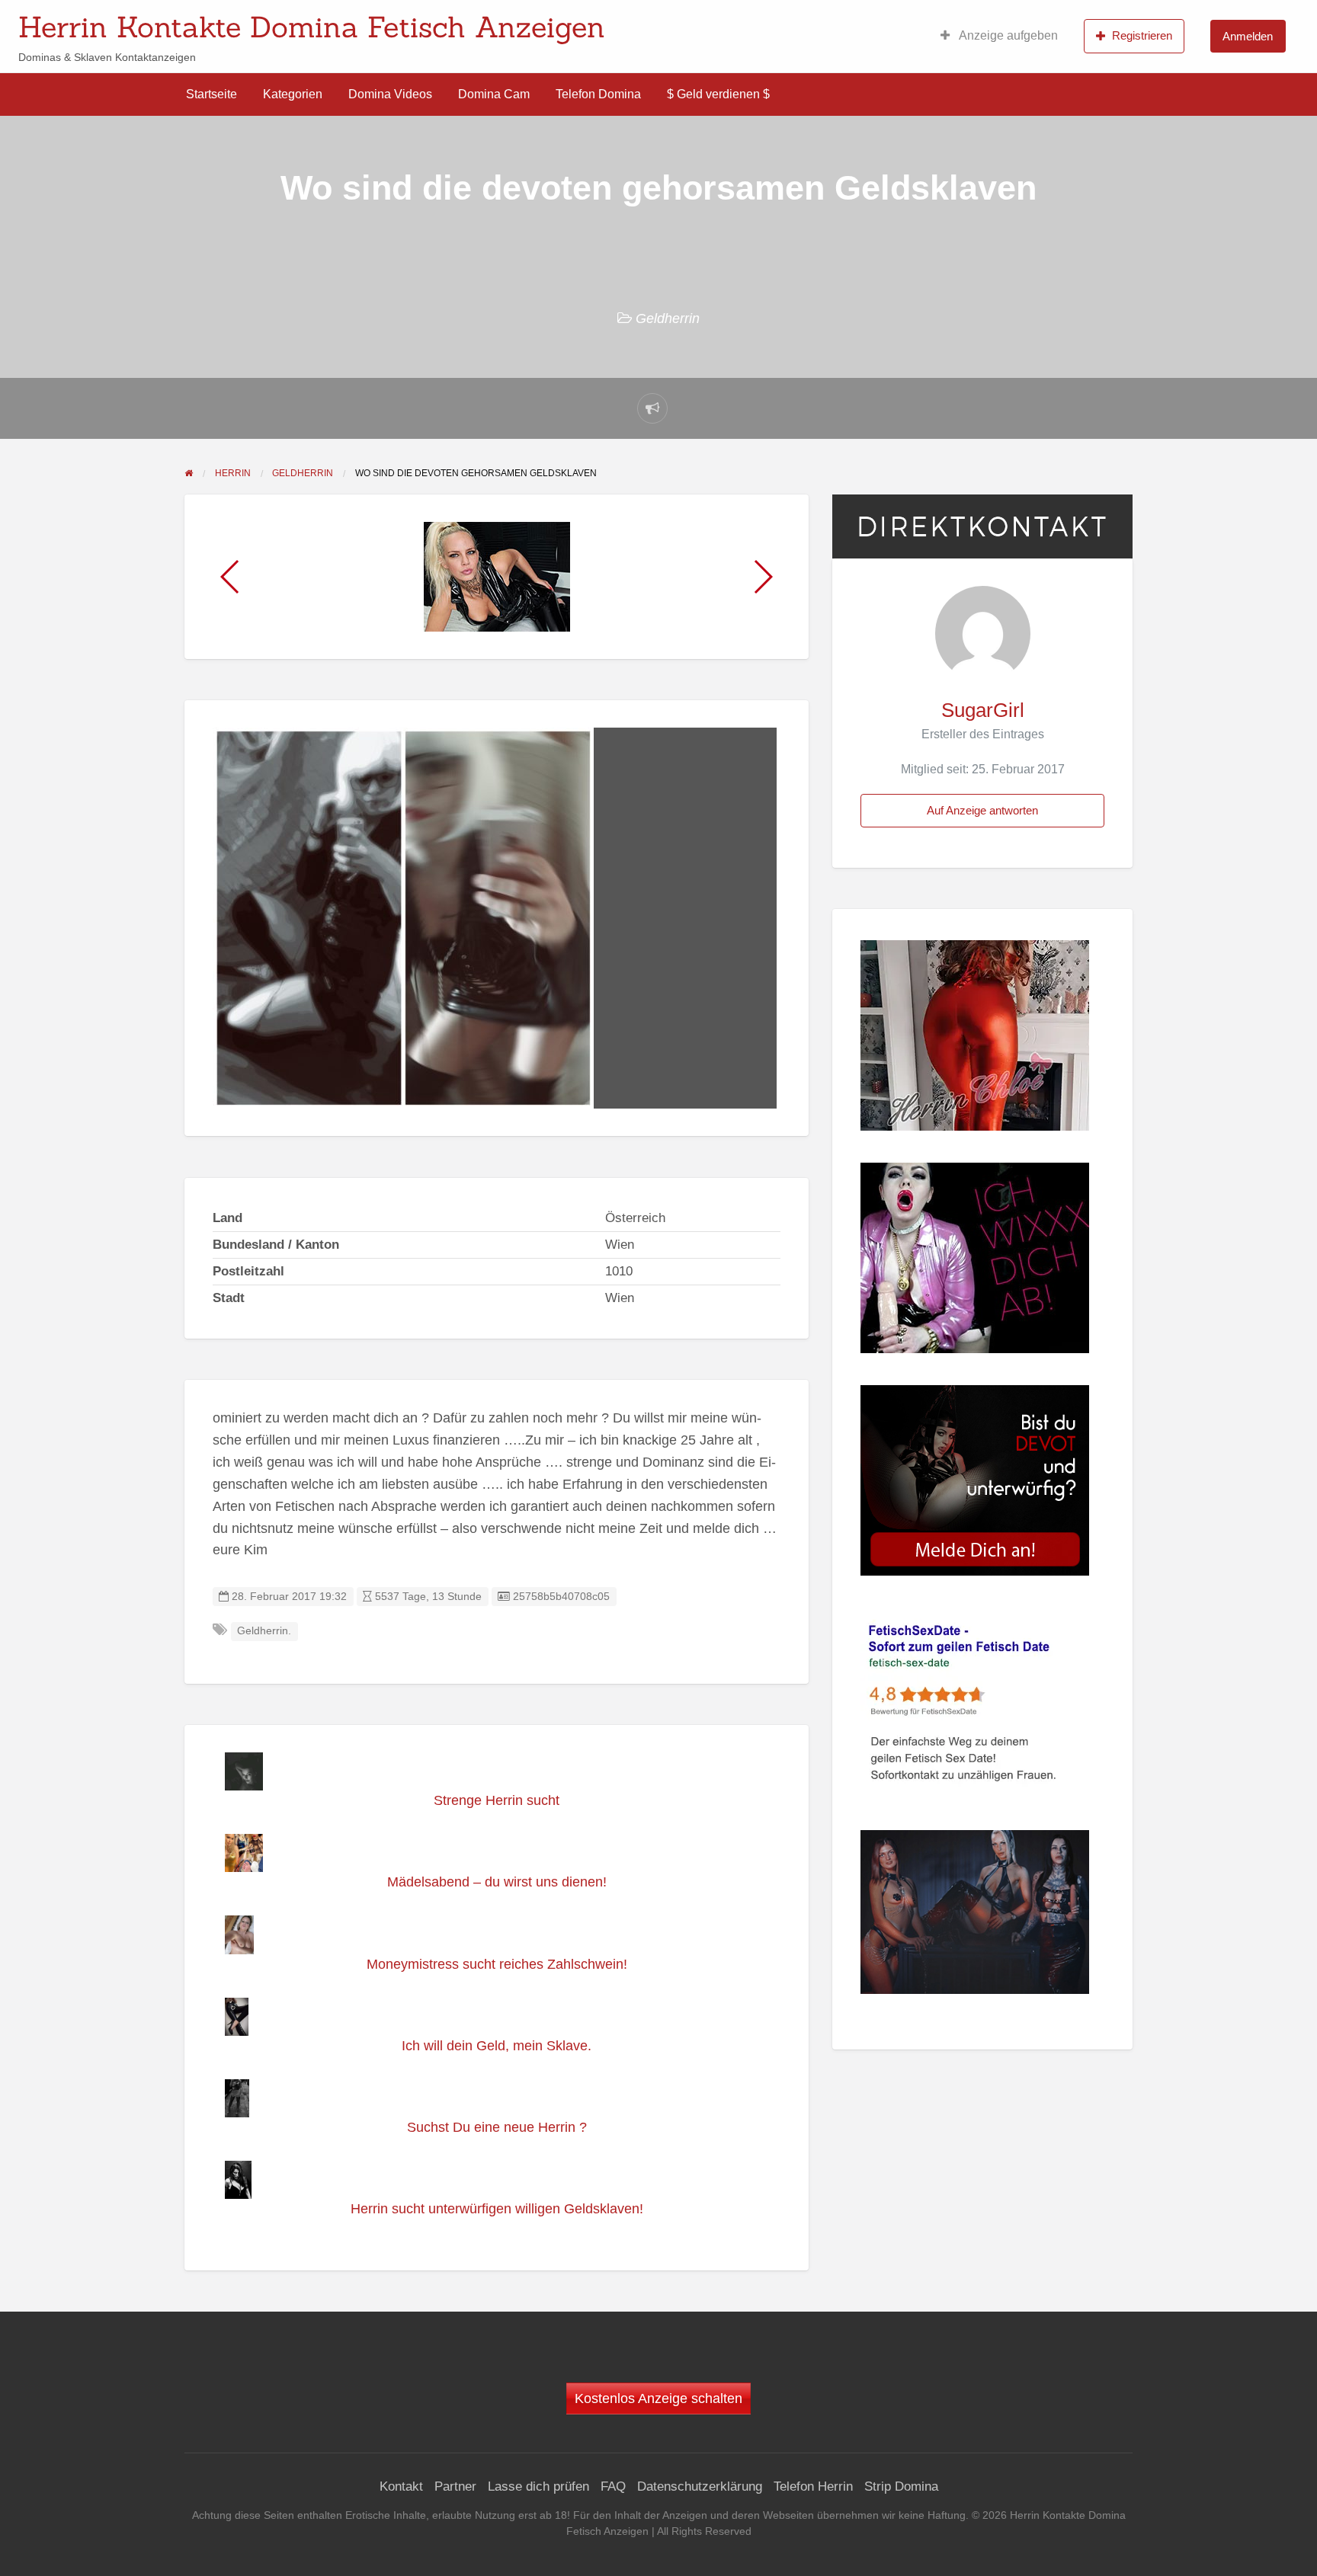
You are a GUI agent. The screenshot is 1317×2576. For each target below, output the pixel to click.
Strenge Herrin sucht (497, 1800)
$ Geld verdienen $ (718, 94)
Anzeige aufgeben (1007, 35)
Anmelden (1248, 36)
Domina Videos (390, 94)
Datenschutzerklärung (700, 2486)
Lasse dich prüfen (538, 2486)
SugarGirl (983, 710)
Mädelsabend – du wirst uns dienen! (497, 1882)
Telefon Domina (598, 94)
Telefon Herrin (813, 2486)
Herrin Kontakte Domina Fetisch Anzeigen (312, 27)
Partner (455, 2486)
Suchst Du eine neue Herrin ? (497, 2127)
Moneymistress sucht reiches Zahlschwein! (497, 1964)
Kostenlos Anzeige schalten (658, 2398)
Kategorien (293, 94)
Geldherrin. (264, 1631)
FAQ (613, 2486)
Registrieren (1142, 35)
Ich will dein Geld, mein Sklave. (497, 2046)
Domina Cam (494, 94)
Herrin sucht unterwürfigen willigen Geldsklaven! (497, 2209)
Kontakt (401, 2486)
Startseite (211, 94)
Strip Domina (901, 2486)
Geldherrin (668, 318)
